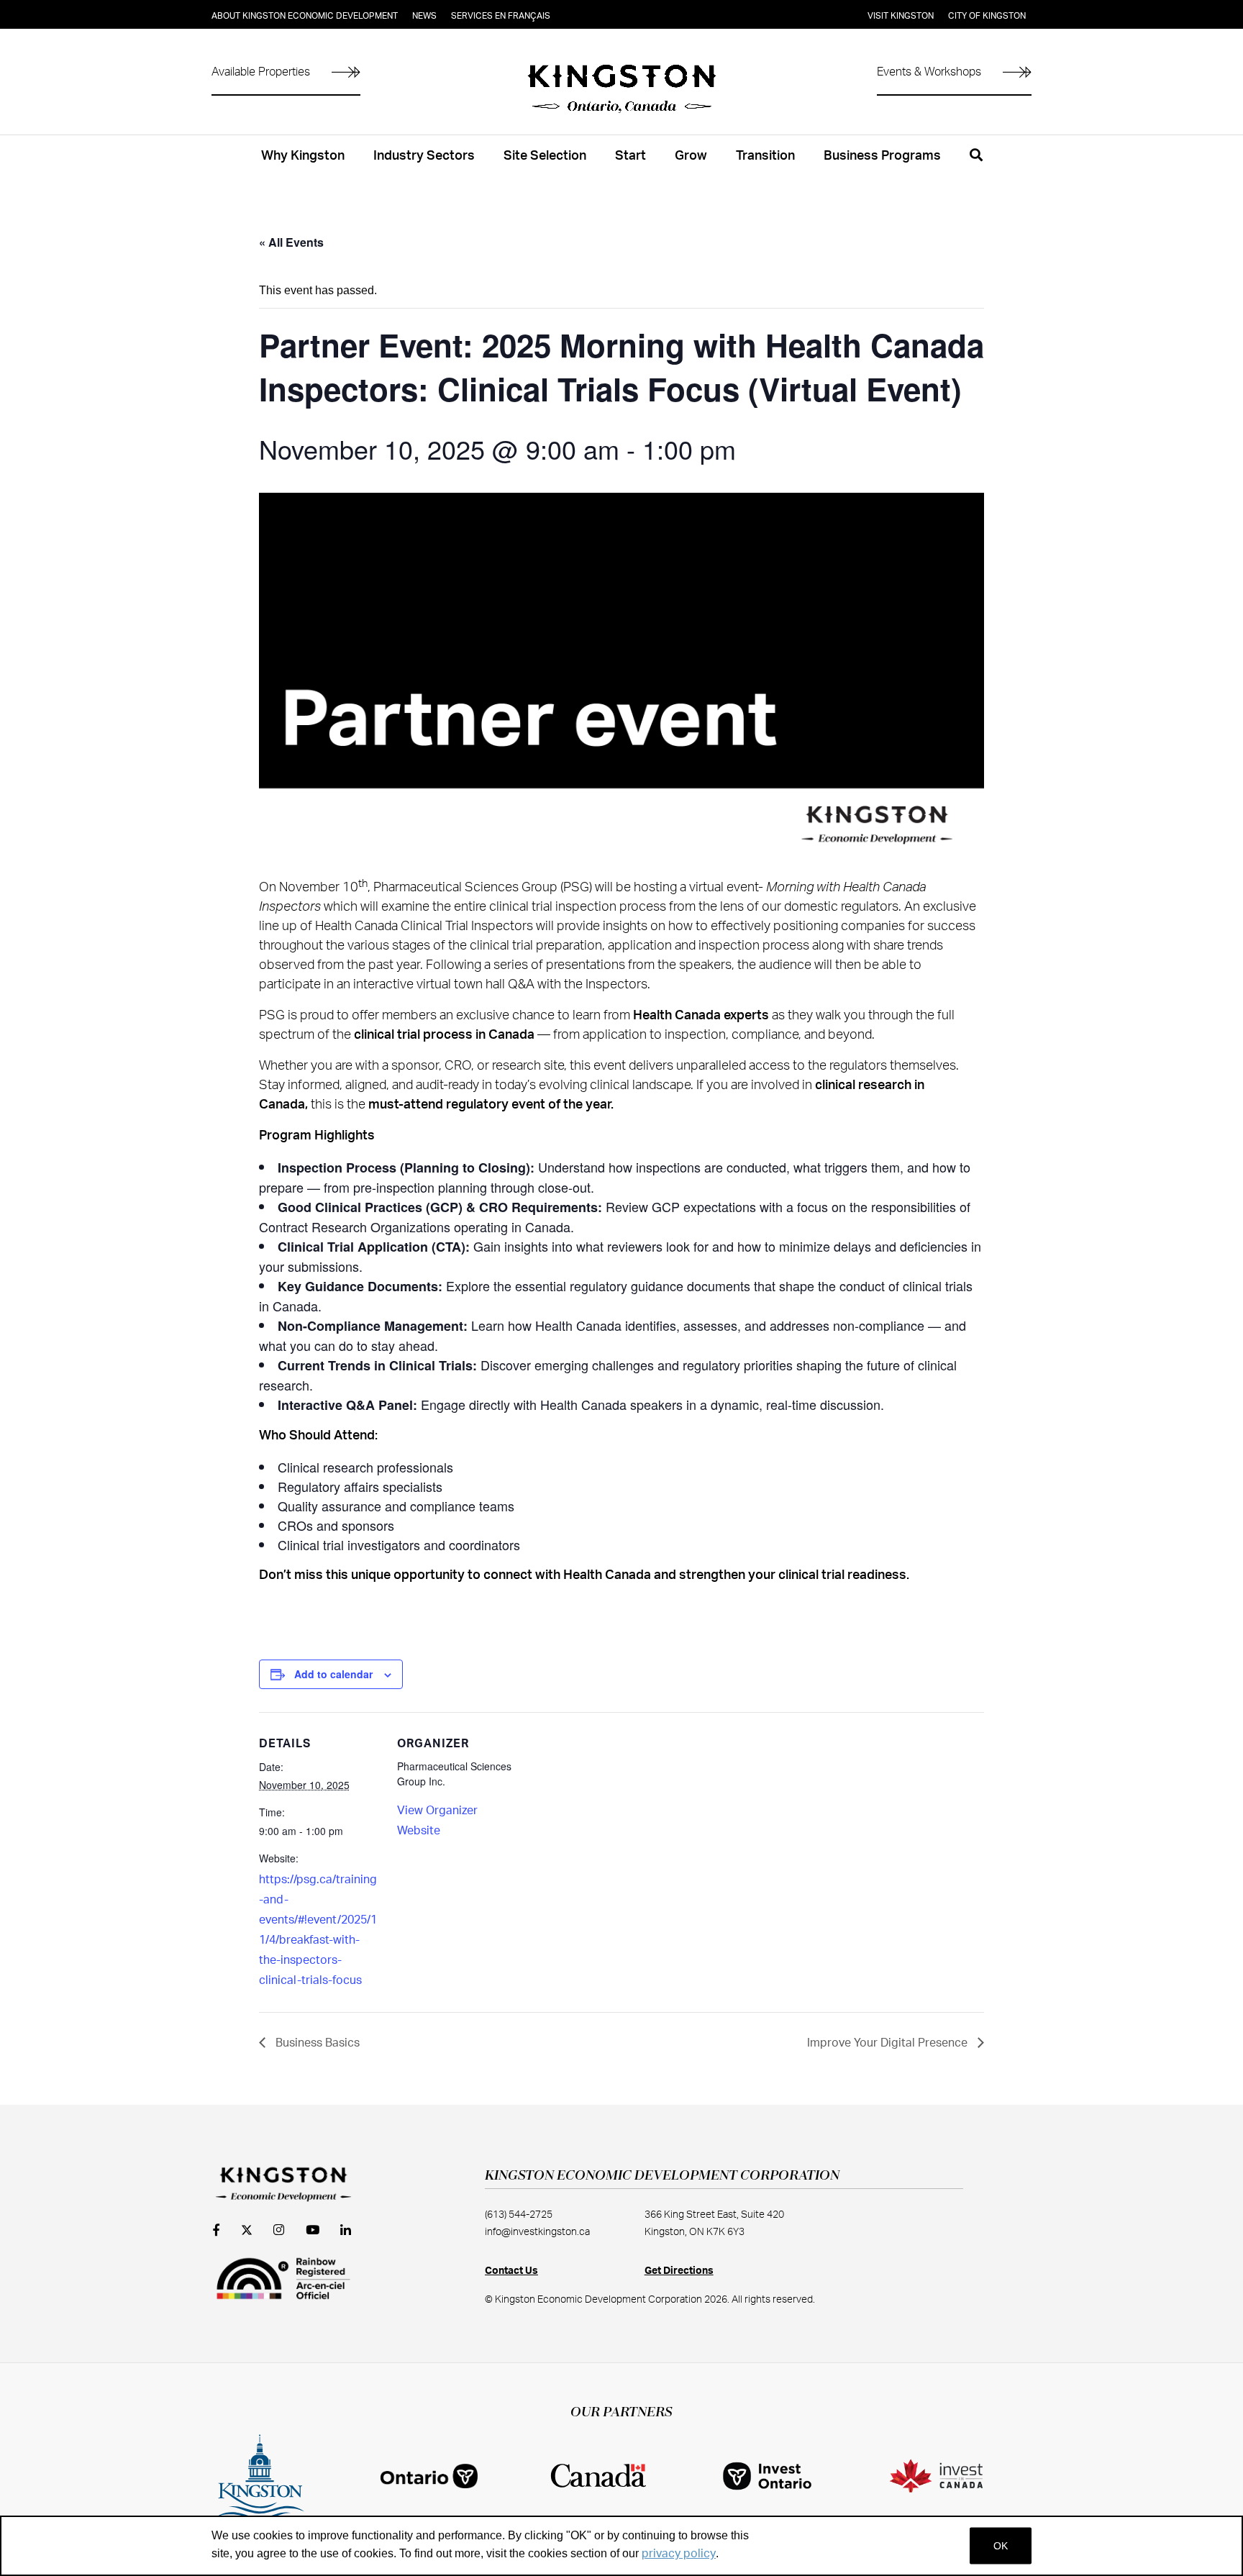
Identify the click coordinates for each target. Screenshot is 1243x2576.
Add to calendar (333, 1674)
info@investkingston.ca (537, 2232)
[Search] (976, 163)
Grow (691, 156)
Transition (765, 156)
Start (630, 156)
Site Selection (545, 156)
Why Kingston (303, 156)
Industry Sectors (424, 156)
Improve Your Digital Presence (889, 2043)
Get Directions (679, 2271)
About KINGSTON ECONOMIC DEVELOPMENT (305, 16)
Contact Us (511, 2271)
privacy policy (679, 2554)
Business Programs (882, 156)
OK (1001, 2546)
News (424, 16)
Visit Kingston (901, 16)
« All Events (291, 242)
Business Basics (316, 2043)
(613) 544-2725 (519, 2215)
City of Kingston (987, 16)
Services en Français (501, 16)
